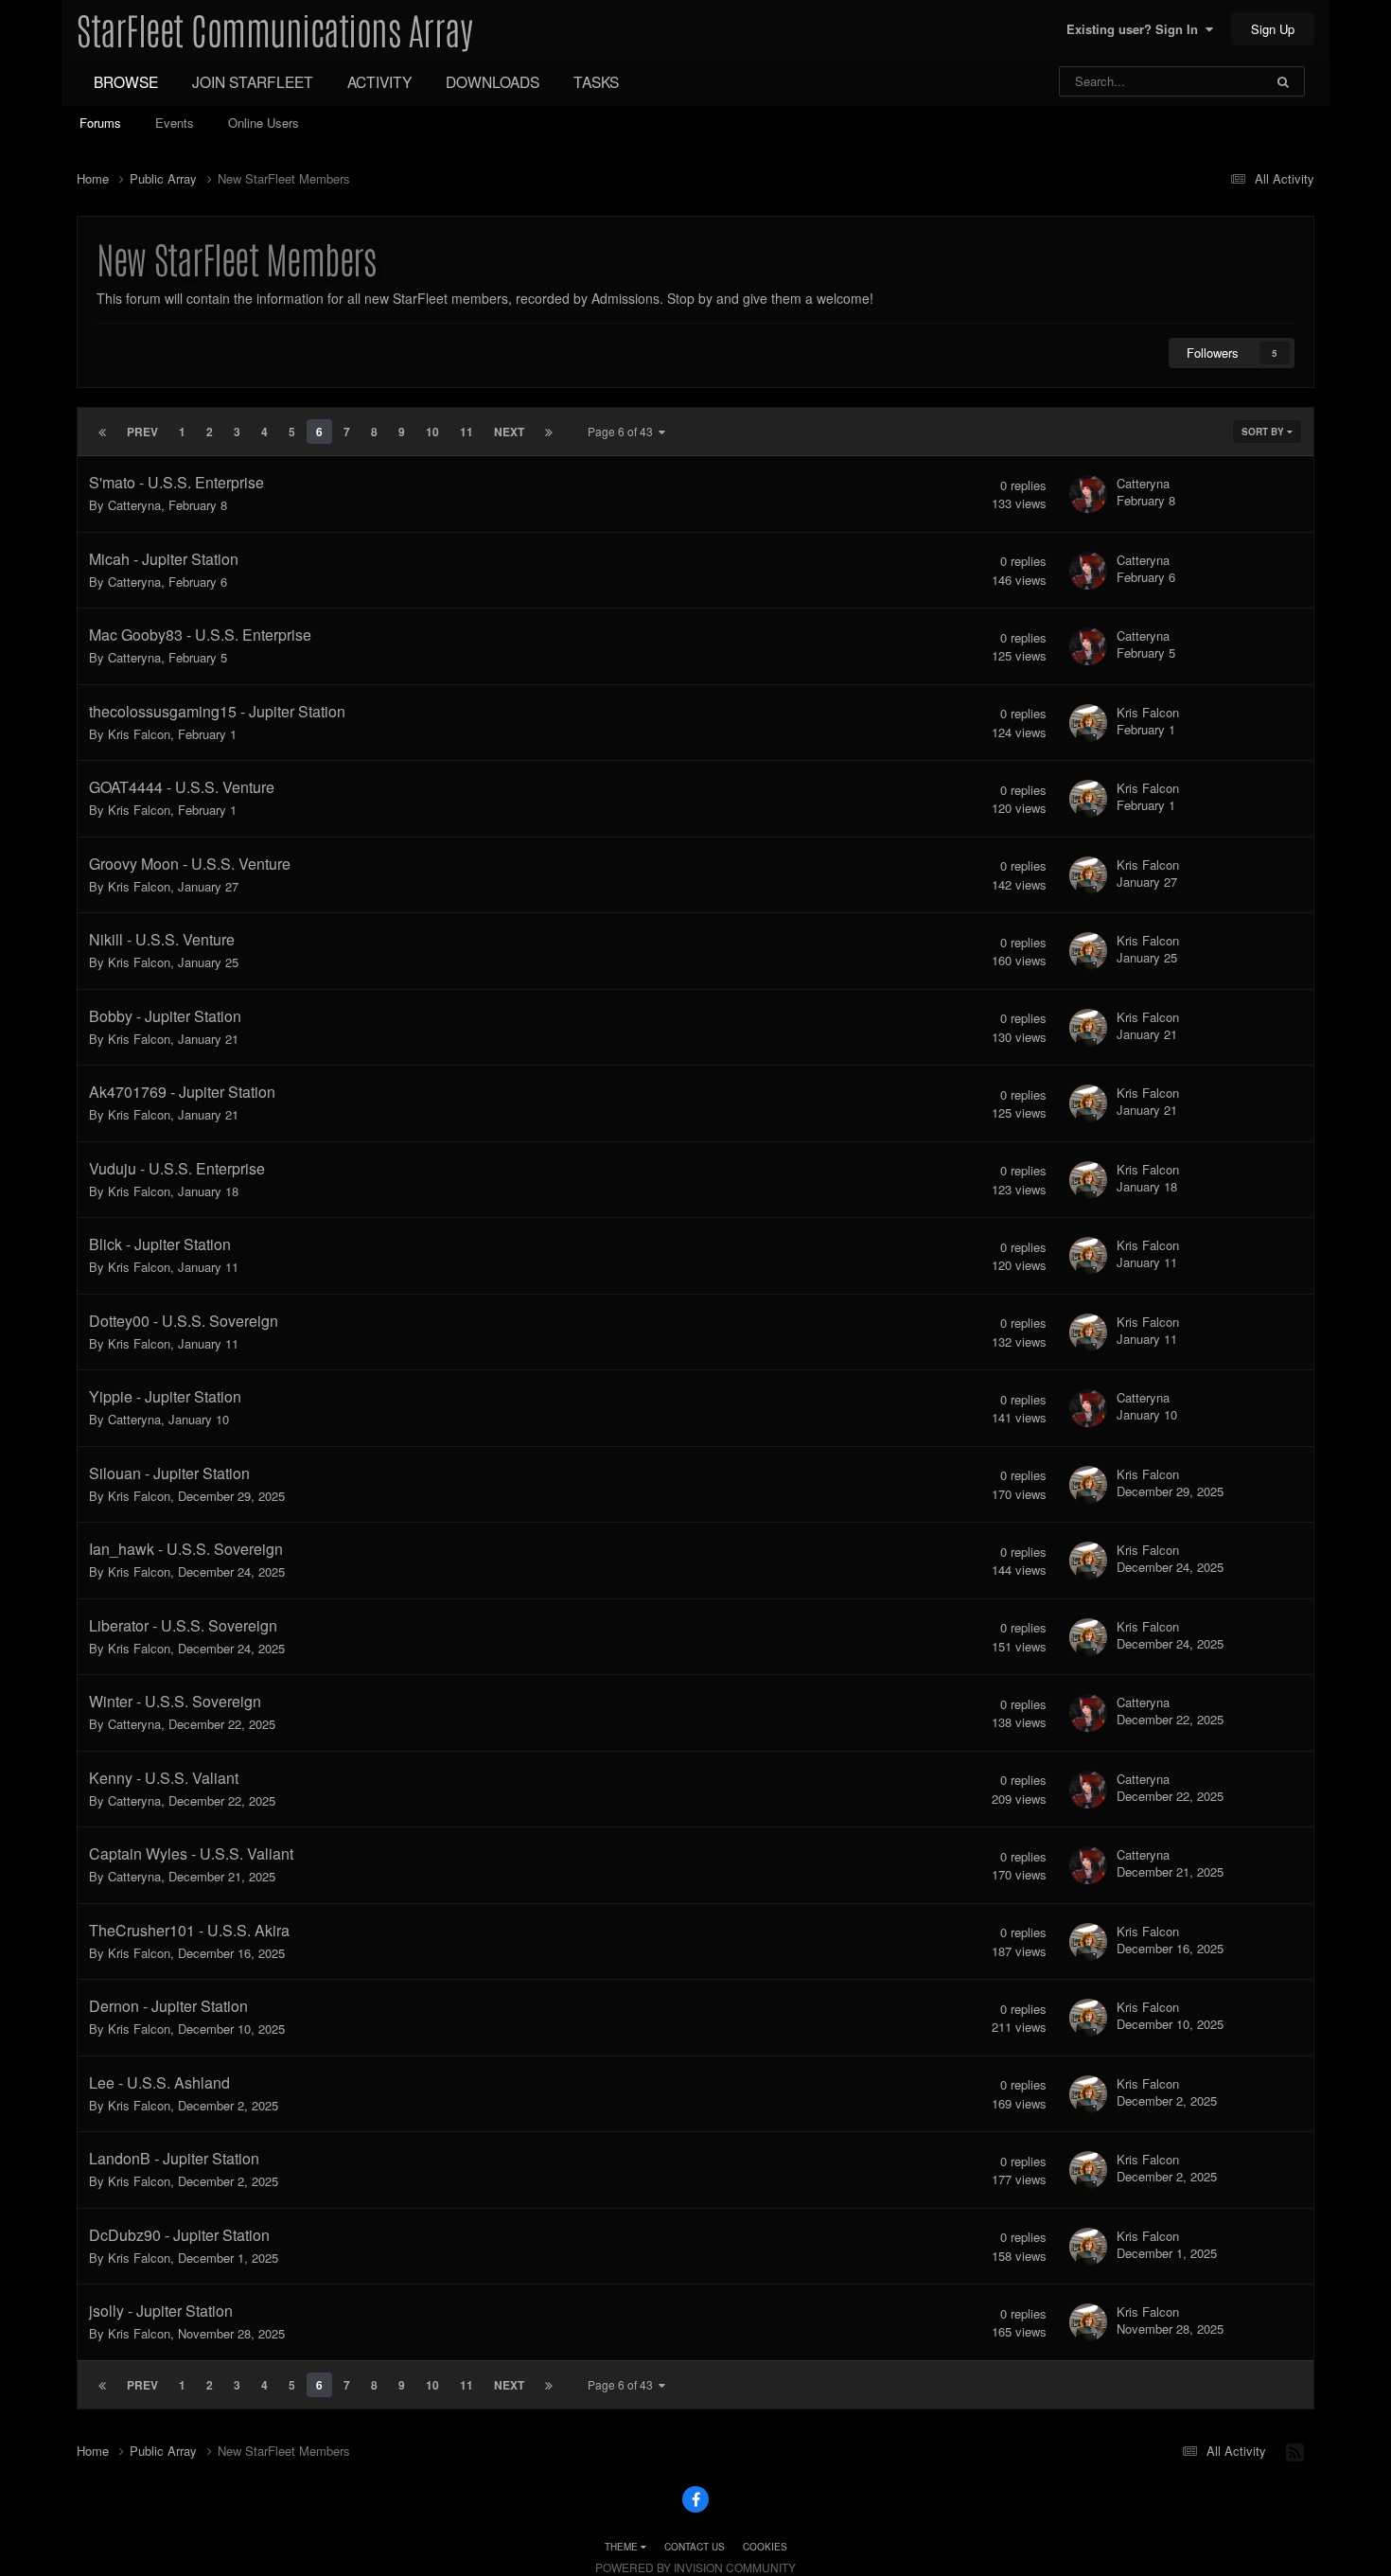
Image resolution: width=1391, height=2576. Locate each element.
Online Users (264, 123)
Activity (379, 81)
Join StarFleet (253, 81)
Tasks (596, 81)
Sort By (1264, 432)
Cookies (765, 2547)
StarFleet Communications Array (274, 28)
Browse (126, 81)
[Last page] (549, 432)
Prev (142, 432)
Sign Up (1273, 29)
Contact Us (695, 2547)
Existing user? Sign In (1136, 29)
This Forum (1208, 81)
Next (509, 432)
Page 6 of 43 (623, 431)
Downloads (493, 81)
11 (467, 432)
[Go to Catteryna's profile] (1088, 494)
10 (432, 432)
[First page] (102, 432)
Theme (623, 2547)
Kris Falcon (139, 734)
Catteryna (134, 505)
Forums (100, 123)
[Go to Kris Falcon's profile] (1088, 723)
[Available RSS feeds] (1295, 2451)
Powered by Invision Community (695, 2567)
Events (175, 123)
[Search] (1283, 81)
